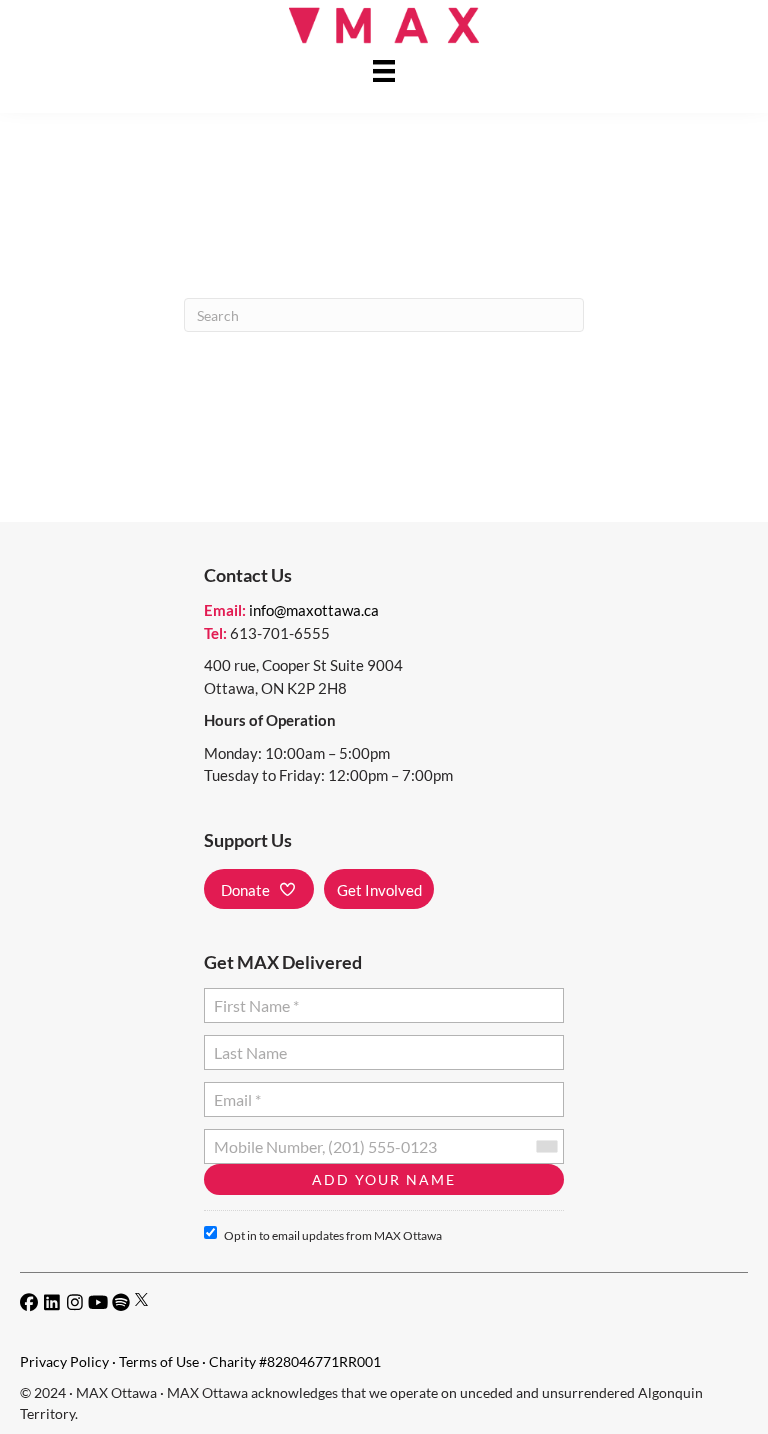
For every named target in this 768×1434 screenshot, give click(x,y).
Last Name (247, 1044)
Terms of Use (159, 1361)
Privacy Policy (64, 1361)
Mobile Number (264, 1138)
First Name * (252, 997)
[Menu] (384, 70)
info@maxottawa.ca (314, 610)
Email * (237, 1091)
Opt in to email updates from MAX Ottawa (333, 1235)
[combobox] (546, 1146)
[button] (259, 889)
